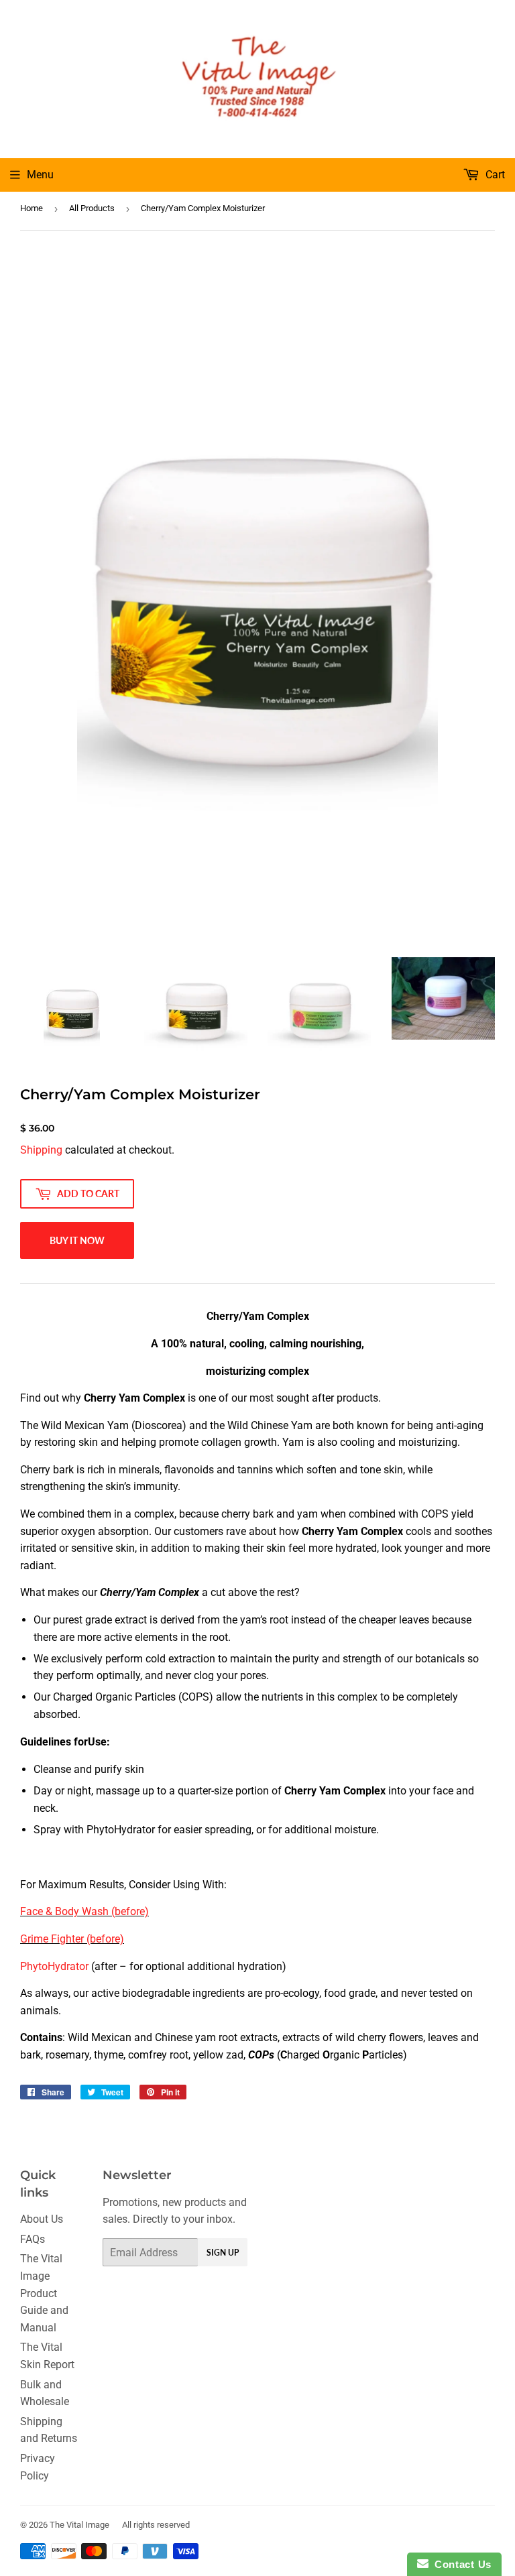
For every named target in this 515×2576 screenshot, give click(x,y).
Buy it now (77, 1240)
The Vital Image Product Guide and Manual (44, 2293)
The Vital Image (79, 2525)
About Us (42, 2219)
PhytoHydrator (54, 1966)
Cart (494, 175)
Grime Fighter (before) (72, 1939)
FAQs (33, 2239)
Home (32, 208)
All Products (92, 208)
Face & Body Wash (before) (84, 1911)
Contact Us (460, 2564)
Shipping (41, 1150)
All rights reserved (156, 2525)
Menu (40, 175)
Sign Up (223, 2253)
